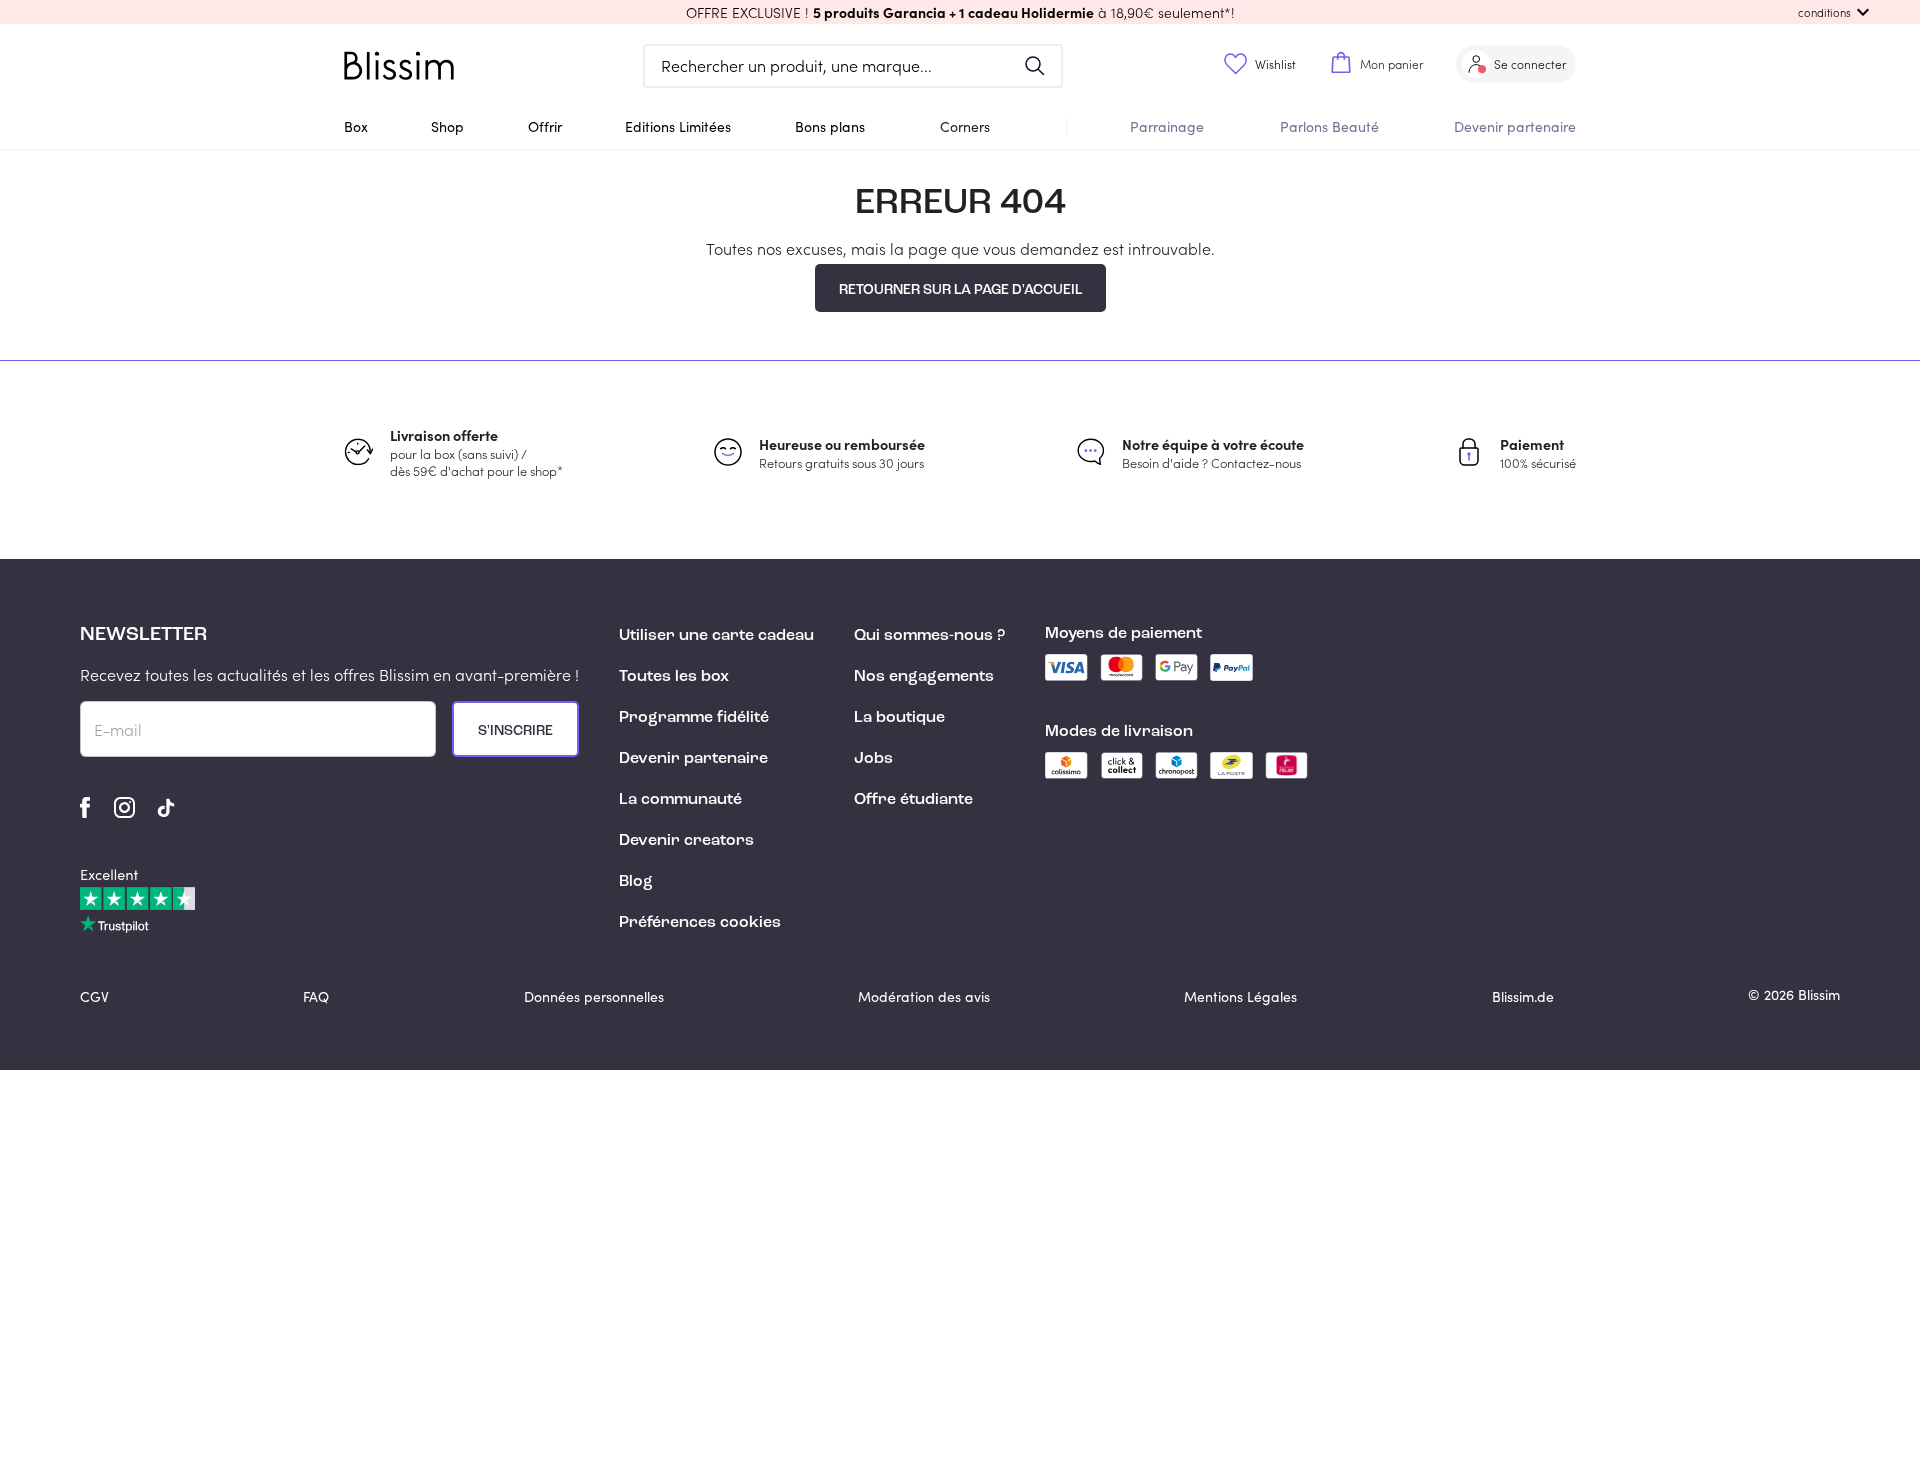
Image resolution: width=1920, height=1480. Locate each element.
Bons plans (830, 126)
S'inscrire (515, 731)
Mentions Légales (1240, 996)
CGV (94, 996)
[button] (960, 12)
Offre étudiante (913, 800)
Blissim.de (1523, 996)
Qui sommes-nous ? (929, 636)
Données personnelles (594, 996)
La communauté (680, 800)
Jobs (873, 759)
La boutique (899, 718)
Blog (636, 882)
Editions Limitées (678, 126)
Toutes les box (674, 677)
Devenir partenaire (1515, 126)
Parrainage (1167, 126)
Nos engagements (924, 677)
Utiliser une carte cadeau (716, 636)
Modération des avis (924, 996)
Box (356, 126)
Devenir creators (686, 841)
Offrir (545, 126)
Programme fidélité (694, 718)
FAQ (316, 996)
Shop (447, 126)
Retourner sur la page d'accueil (960, 290)
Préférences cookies (700, 923)
